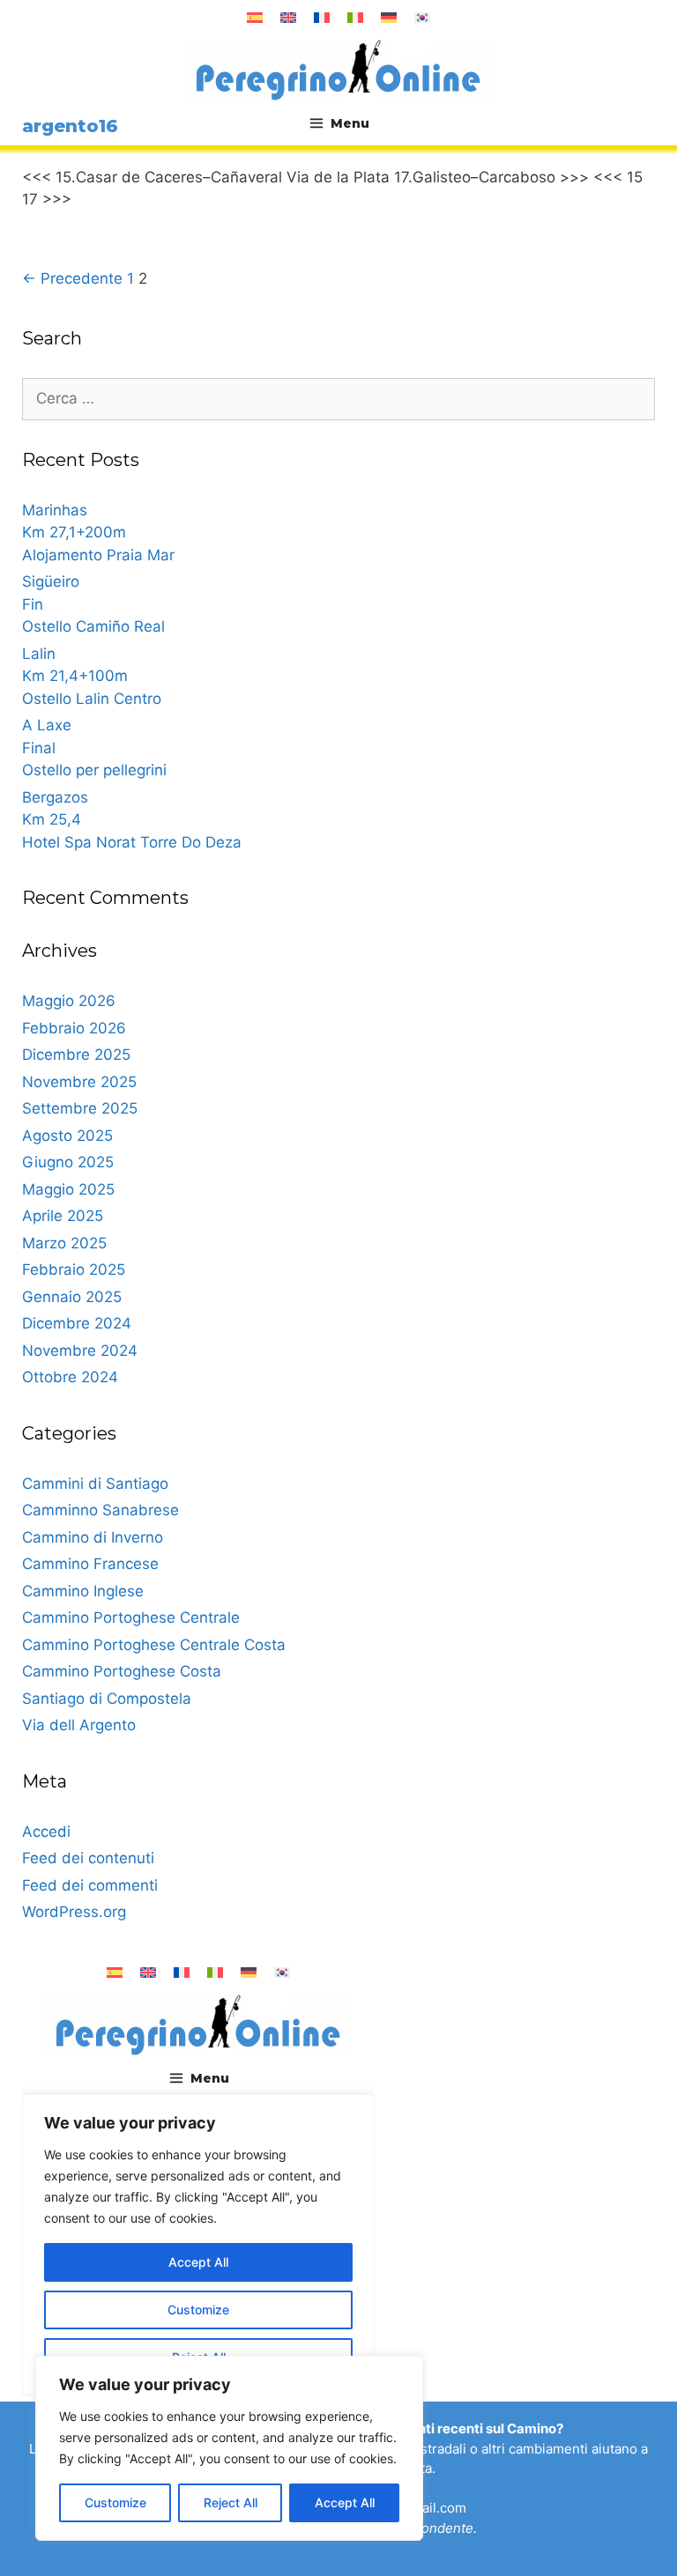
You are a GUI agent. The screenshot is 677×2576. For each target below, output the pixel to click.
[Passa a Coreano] (422, 18)
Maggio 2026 (69, 1001)
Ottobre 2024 (70, 1377)
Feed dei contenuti (88, 1858)
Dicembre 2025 (76, 1055)
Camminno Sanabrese (100, 1510)
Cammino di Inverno (93, 1537)
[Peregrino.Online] (338, 70)
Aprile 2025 (63, 1216)
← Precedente (72, 278)
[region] (229, 2448)
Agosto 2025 (67, 1136)
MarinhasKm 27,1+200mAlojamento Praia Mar (98, 533)
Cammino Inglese (83, 1591)
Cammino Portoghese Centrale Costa (154, 1645)
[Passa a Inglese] (288, 18)
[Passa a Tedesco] (389, 18)
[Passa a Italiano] (355, 18)
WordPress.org (74, 1912)
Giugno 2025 (68, 1162)
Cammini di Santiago (95, 1484)
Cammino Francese (90, 1564)
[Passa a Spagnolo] (255, 18)
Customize (115, 2502)
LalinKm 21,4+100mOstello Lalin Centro (92, 676)
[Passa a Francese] (322, 18)
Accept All (345, 2502)
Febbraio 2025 (74, 1269)
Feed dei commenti (90, 1885)
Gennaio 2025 (72, 1297)
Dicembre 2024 (77, 1323)
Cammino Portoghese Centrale (131, 1617)
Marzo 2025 (64, 1243)
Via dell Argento (79, 1725)
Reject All (231, 2502)
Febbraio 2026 (74, 1028)
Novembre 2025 (79, 1082)
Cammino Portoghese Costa (122, 1671)
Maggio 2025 (68, 1189)
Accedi (46, 1832)
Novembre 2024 (80, 1351)
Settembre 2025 (80, 1108)
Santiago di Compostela (107, 1699)
